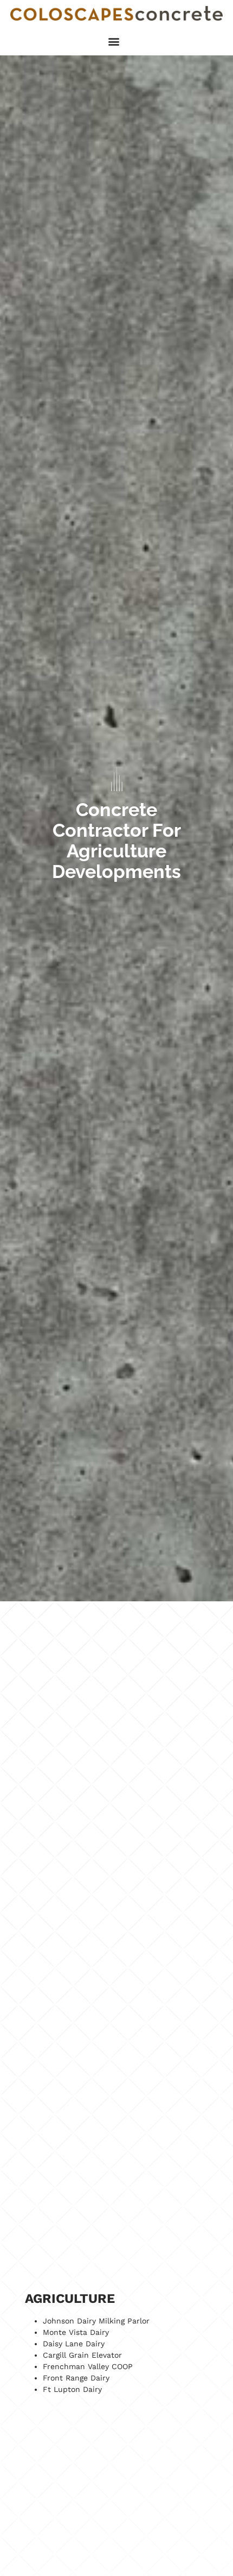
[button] (114, 41)
